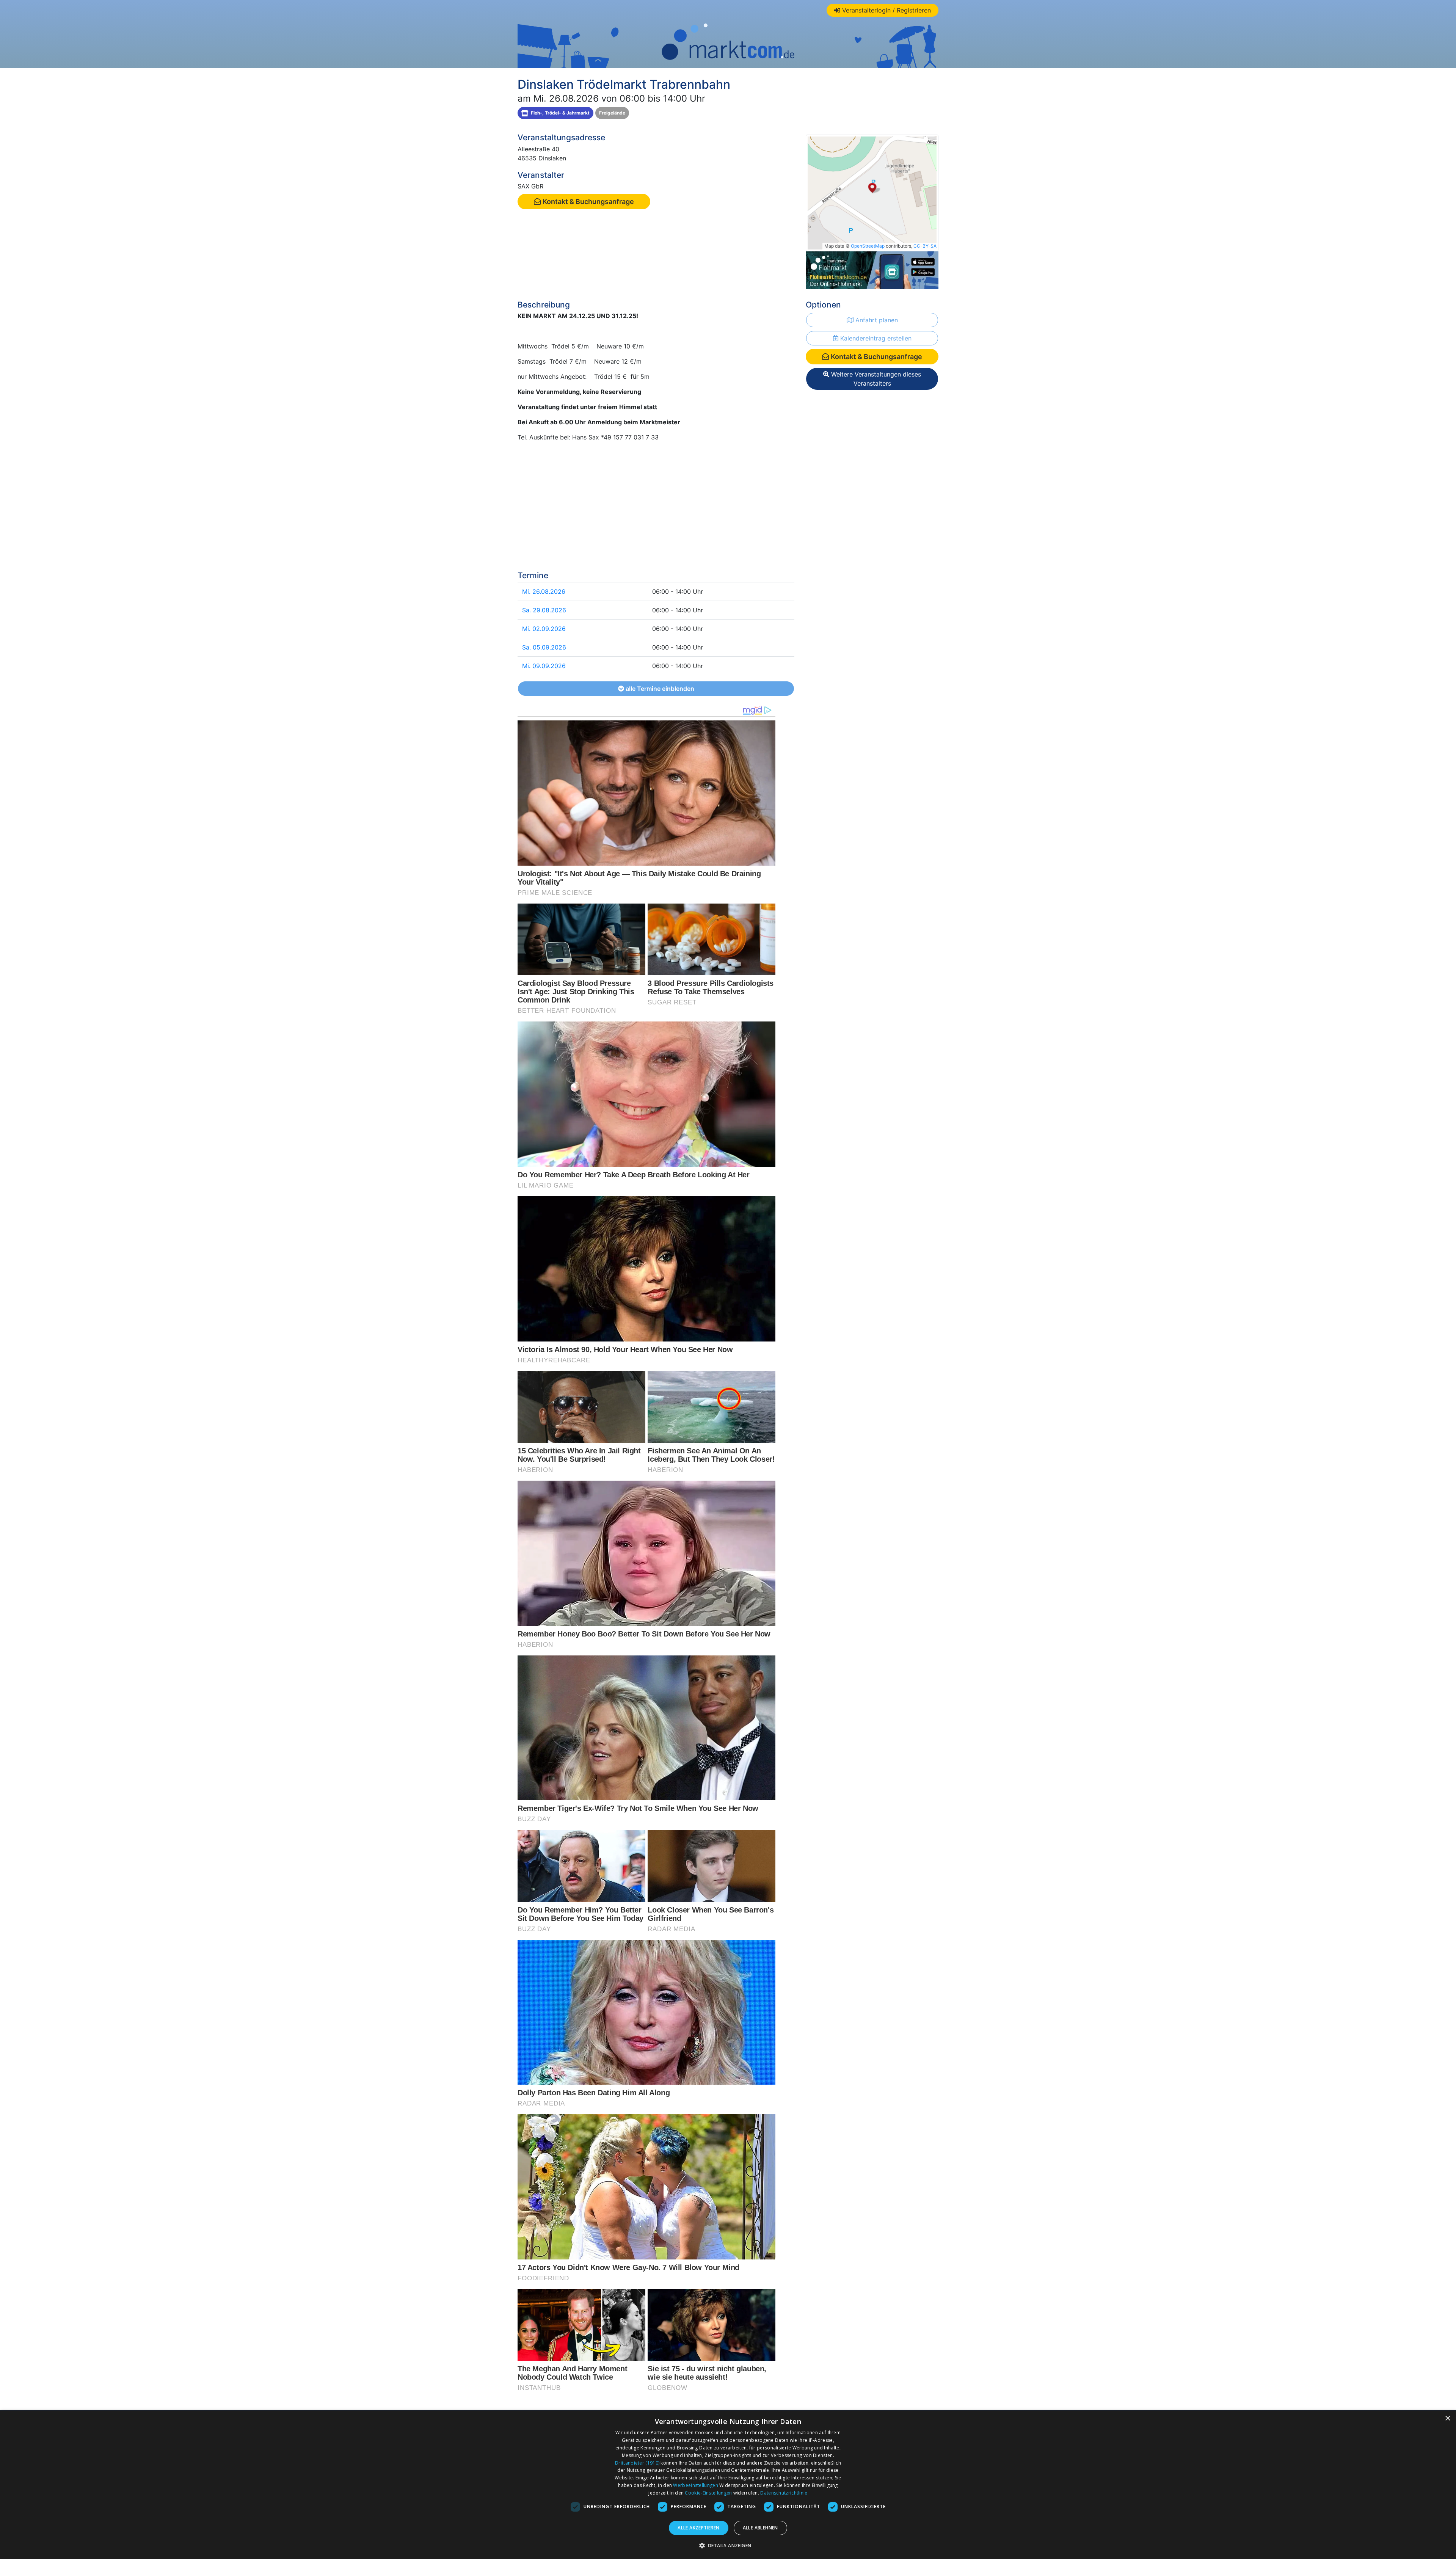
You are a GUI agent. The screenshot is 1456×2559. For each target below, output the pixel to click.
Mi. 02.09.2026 (544, 629)
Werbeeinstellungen (695, 2485)
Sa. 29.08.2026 (544, 610)
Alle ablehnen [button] (760, 2528)
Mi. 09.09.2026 (544, 666)
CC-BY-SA (925, 246)
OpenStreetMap (868, 246)
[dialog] (728, 2485)
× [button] (1447, 2419)
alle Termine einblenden (659, 689)
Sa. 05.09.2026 (544, 647)
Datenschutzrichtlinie (784, 2493)
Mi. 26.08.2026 (544, 592)
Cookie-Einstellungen (708, 2493)
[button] (728, 2545)
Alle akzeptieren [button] (698, 2528)
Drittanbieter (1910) (637, 2463)
